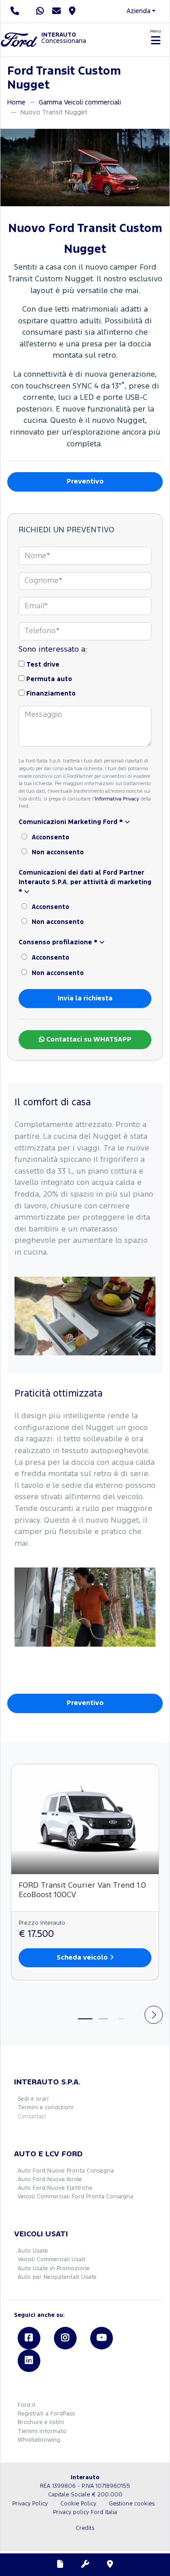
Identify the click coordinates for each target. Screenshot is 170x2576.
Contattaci (32, 2117)
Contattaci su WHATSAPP (88, 1039)
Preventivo (85, 481)
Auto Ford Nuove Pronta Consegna (66, 2171)
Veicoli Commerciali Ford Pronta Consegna (75, 2197)
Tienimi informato (42, 2432)
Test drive (43, 665)
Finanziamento (51, 694)
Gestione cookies (132, 2504)
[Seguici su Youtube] (102, 2338)
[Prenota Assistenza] (85, 2565)
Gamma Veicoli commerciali (80, 102)
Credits (85, 2528)
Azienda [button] (138, 11)
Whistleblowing (39, 2440)
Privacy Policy (30, 2504)
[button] (85, 822)
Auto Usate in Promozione (54, 2269)
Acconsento (51, 838)
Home (16, 102)
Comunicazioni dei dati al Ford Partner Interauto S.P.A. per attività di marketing (85, 882)
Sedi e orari (33, 2099)
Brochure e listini (41, 2422)
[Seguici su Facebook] (29, 2338)
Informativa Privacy (117, 799)
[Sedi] (110, 2565)
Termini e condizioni (46, 2108)
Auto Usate (33, 2251)
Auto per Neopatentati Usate (57, 2277)
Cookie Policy (78, 2504)
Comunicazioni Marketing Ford (71, 822)
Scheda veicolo (83, 1958)
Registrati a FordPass (46, 2414)
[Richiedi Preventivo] (60, 2565)
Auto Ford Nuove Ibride (50, 2180)
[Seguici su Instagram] (65, 2338)
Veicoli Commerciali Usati (51, 2260)
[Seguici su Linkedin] (29, 2361)
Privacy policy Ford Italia (85, 2512)
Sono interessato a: (53, 650)
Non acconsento (58, 852)
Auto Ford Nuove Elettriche (55, 2188)
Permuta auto (49, 679)
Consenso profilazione (58, 942)
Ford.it (27, 2405)
